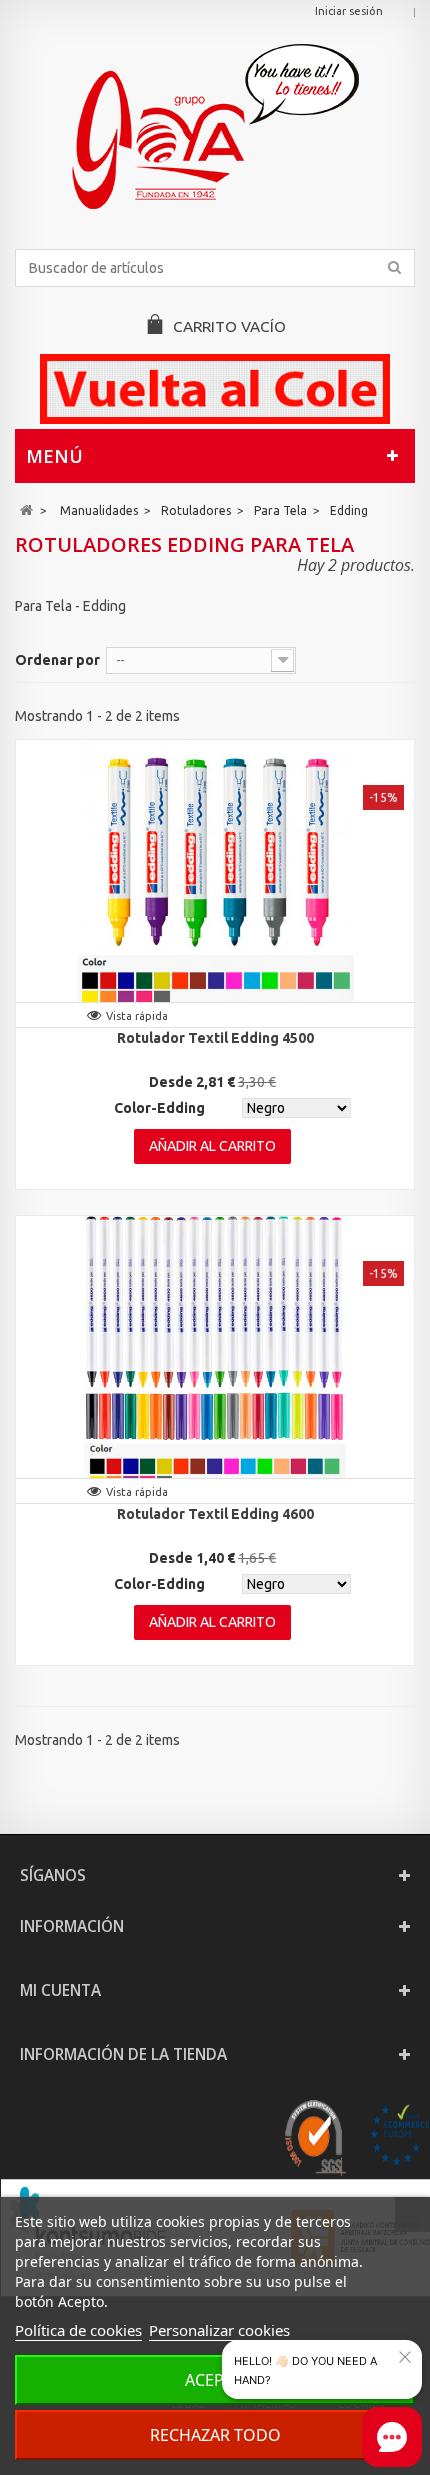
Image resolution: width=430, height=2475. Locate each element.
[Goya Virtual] (215, 126)
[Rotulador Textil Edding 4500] (215, 879)
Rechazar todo (215, 2435)
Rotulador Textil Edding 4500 (215, 1038)
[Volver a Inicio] (26, 510)
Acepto (215, 2380)
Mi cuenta (60, 1990)
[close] (405, 2357)
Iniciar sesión (349, 11)
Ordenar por (57, 660)
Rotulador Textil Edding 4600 (215, 1514)
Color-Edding (159, 1108)
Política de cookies (78, 2330)
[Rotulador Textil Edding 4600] (215, 1355)
